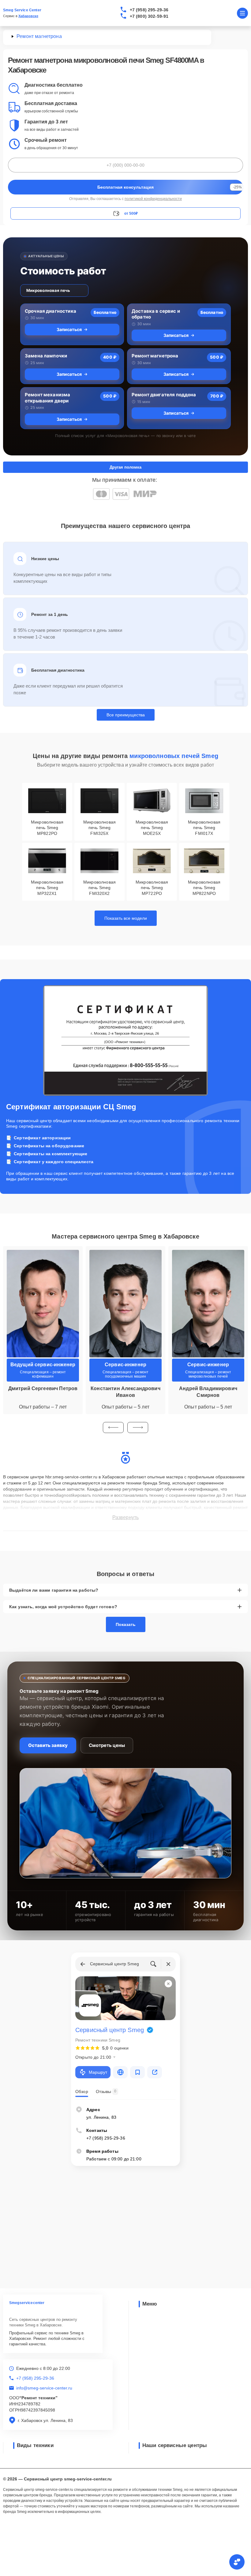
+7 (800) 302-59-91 (149, 16)
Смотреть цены (107, 1745)
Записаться (69, 329)
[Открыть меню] (242, 13)
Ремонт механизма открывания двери (47, 398)
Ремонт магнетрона (155, 356)
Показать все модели (126, 918)
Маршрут (98, 2072)
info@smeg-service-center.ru (44, 2388)
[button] (113, 1428)
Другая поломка (125, 467)
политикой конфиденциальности (153, 199)
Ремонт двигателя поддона (164, 395)
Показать (126, 1624)
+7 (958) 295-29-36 (149, 10)
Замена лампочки (46, 356)
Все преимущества (126, 715)
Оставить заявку (48, 1745)
